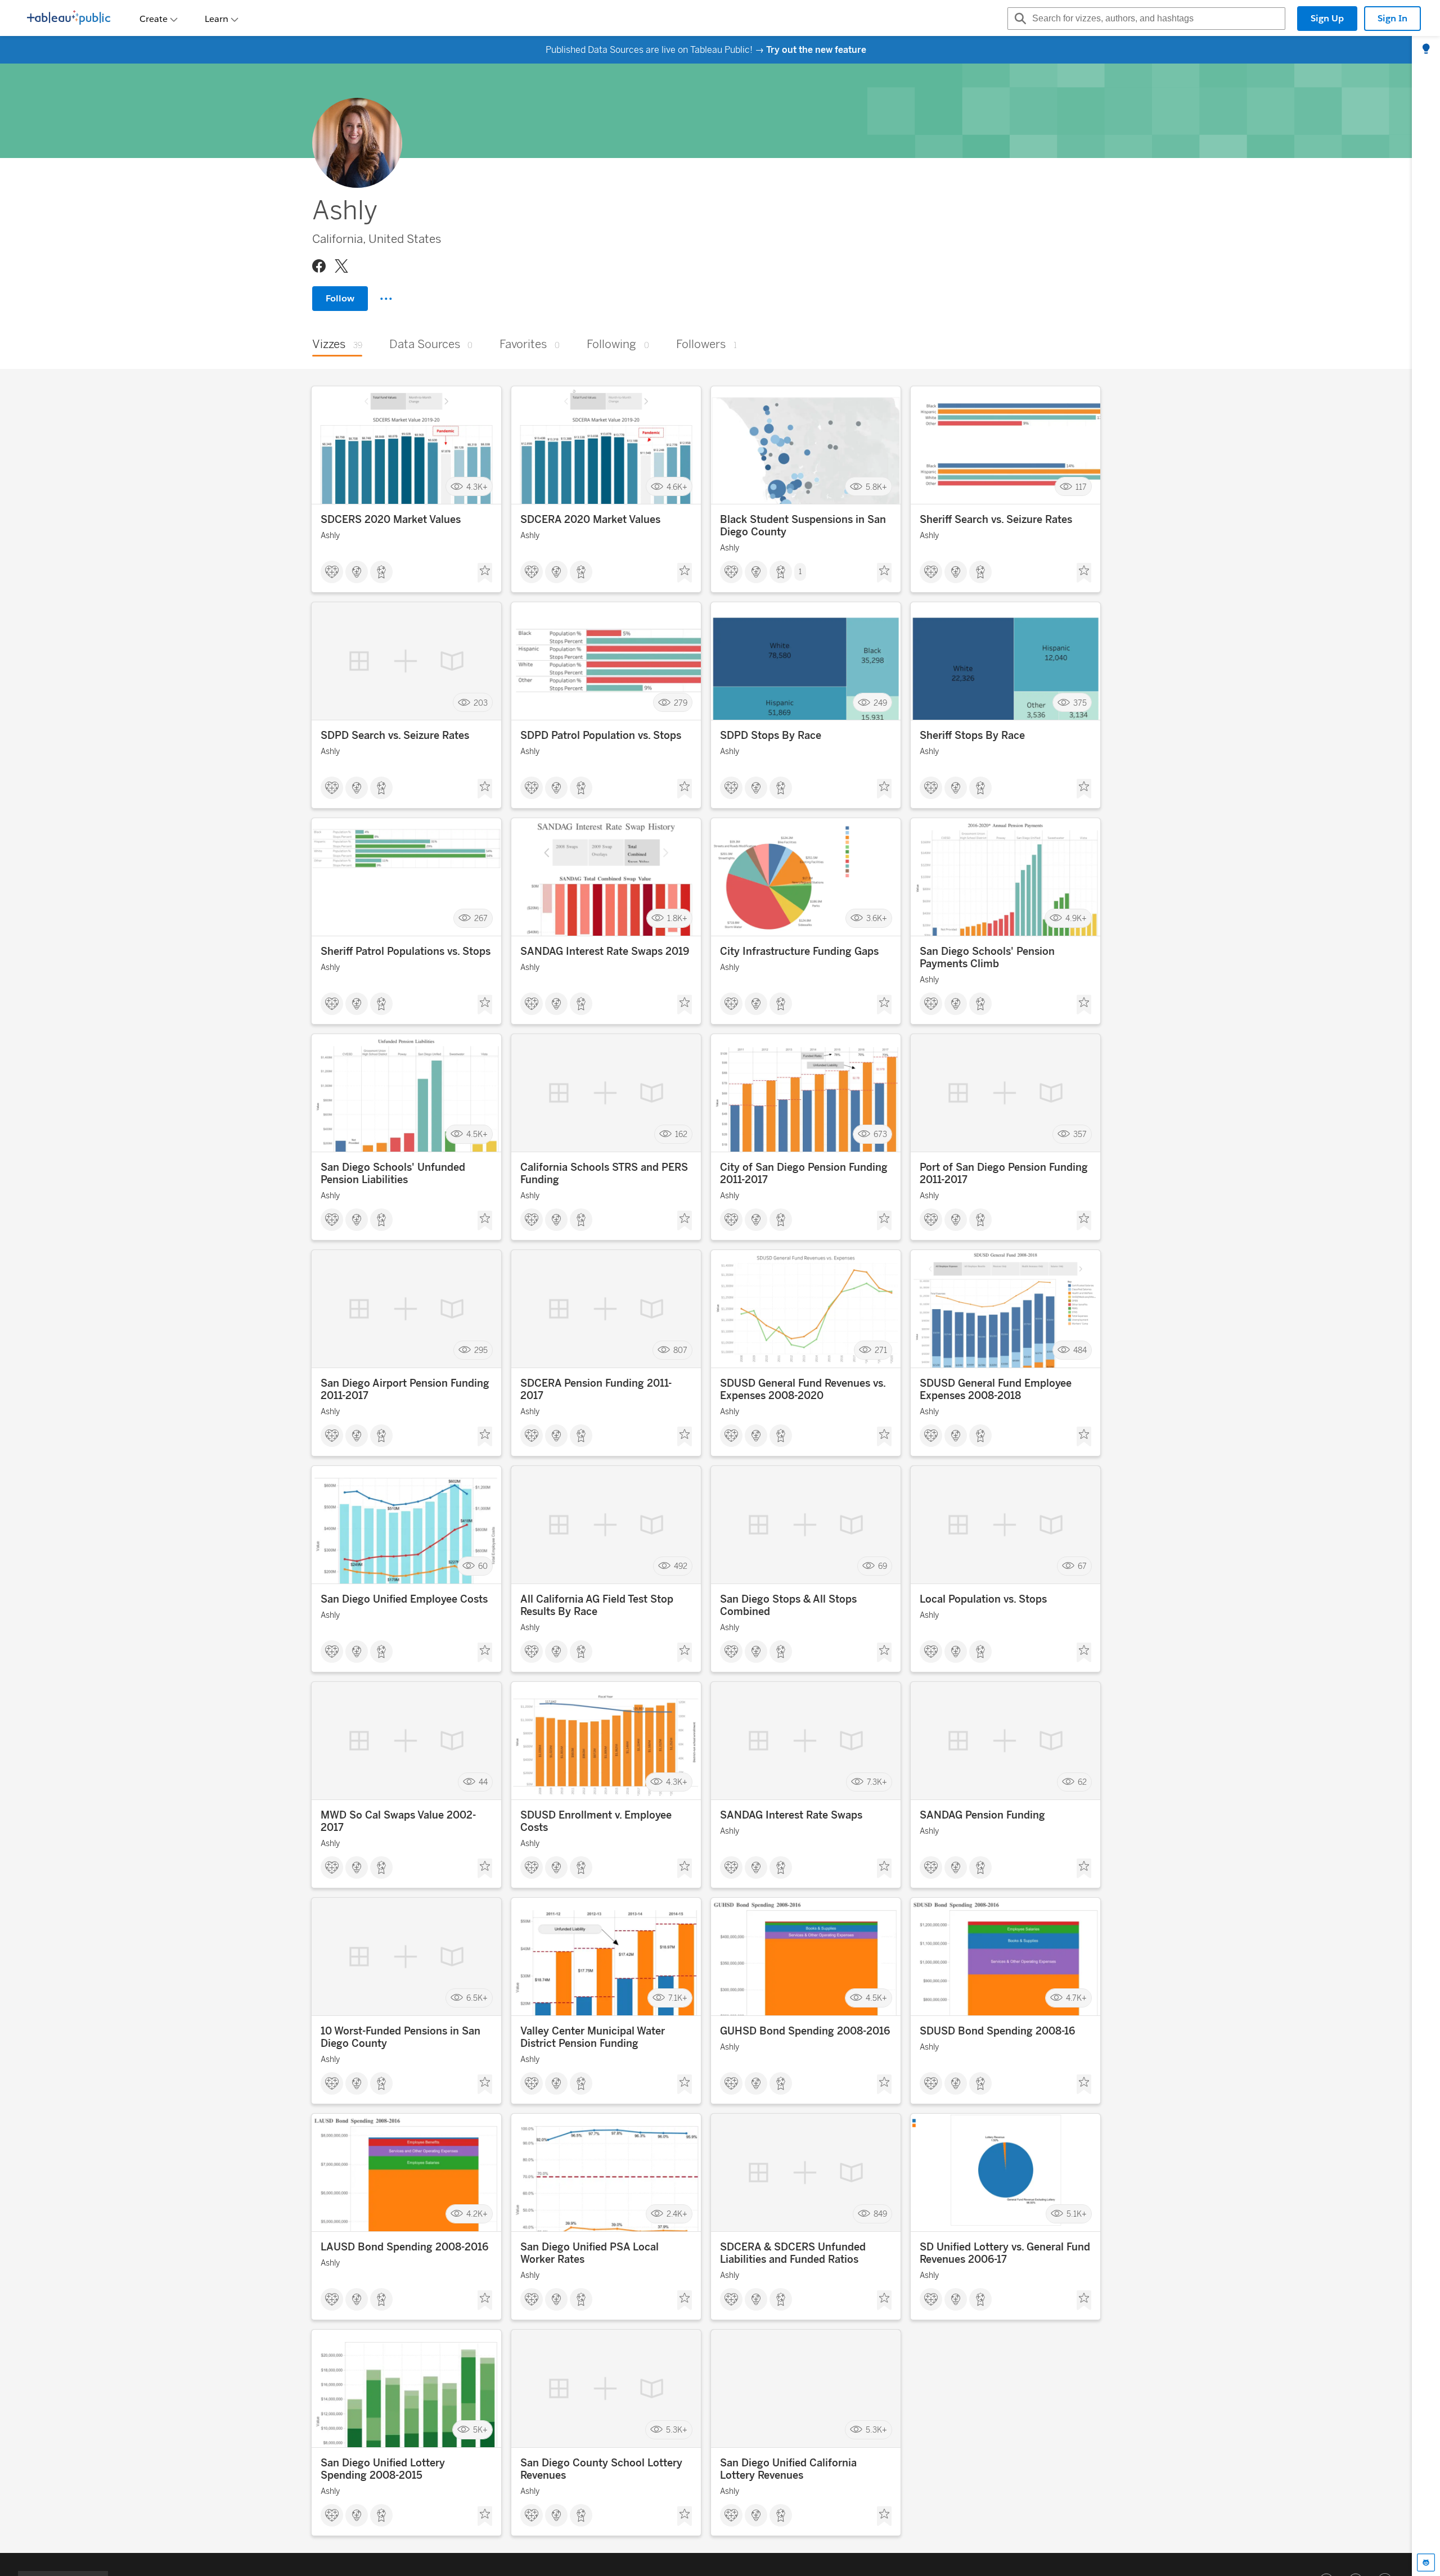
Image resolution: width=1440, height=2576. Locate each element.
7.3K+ (877, 1782)
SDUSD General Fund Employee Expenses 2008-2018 (996, 1389)
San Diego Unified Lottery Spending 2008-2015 (383, 2469)
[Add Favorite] (485, 573)
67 (1082, 1566)
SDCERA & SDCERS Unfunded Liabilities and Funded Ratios (793, 2253)
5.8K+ (876, 487)
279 (681, 703)
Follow (340, 298)
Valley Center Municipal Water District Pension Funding (593, 2037)
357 (1080, 1134)
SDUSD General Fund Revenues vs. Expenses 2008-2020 (803, 1389)
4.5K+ (477, 1134)
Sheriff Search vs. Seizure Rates (996, 520)
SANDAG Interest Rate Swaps (791, 1815)
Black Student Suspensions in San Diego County (803, 526)
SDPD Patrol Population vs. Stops (601, 736)
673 (880, 1134)
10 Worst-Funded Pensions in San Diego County (400, 2037)
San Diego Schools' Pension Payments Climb (987, 958)
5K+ (480, 2430)
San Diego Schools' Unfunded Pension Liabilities (393, 1174)
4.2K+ (477, 2214)
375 (1080, 703)
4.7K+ (1076, 1998)
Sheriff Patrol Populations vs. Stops (406, 951)
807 (680, 1350)
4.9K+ (1076, 919)
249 (880, 703)
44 (483, 1782)
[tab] (1426, 49)
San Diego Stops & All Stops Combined (788, 1605)
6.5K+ (477, 1998)
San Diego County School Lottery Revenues (601, 2469)
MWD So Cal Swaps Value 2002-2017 (398, 1821)
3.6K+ (877, 919)
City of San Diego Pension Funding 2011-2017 (804, 1174)
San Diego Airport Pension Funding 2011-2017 (405, 1389)
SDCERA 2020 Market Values (590, 520)
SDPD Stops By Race (771, 736)
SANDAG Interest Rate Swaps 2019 (605, 951)
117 (1081, 487)
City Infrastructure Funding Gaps (799, 951)
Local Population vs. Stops (983, 1599)
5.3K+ (677, 2430)
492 (681, 1566)
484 (1080, 1350)
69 (883, 1566)
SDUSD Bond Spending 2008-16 (997, 2031)
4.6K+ (677, 487)
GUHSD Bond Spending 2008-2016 (805, 2031)
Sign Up (1327, 18)
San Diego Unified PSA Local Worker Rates (589, 2253)
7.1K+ (678, 1998)
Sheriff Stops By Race (972, 736)
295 (481, 1350)
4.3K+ (477, 487)
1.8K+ (677, 919)
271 (881, 1350)
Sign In (1392, 18)
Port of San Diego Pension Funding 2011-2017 (1004, 1174)
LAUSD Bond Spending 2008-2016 (404, 2247)
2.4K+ (677, 2214)
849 (880, 2214)
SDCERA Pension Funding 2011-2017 (596, 1389)
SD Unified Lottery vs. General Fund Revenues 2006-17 (1005, 2253)
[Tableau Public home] (69, 19)
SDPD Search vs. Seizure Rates (395, 736)
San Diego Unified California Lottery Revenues (788, 2469)
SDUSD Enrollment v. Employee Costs (596, 1821)
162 (681, 1134)
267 (481, 919)
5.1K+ (1077, 2214)
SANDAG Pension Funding (982, 1815)
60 (483, 1566)
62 (1082, 1782)
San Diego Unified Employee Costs (404, 1599)
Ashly (330, 536)
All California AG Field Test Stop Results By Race (597, 1605)
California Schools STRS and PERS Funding (604, 1174)
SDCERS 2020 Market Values (391, 520)
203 (481, 703)
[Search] (1019, 19)
